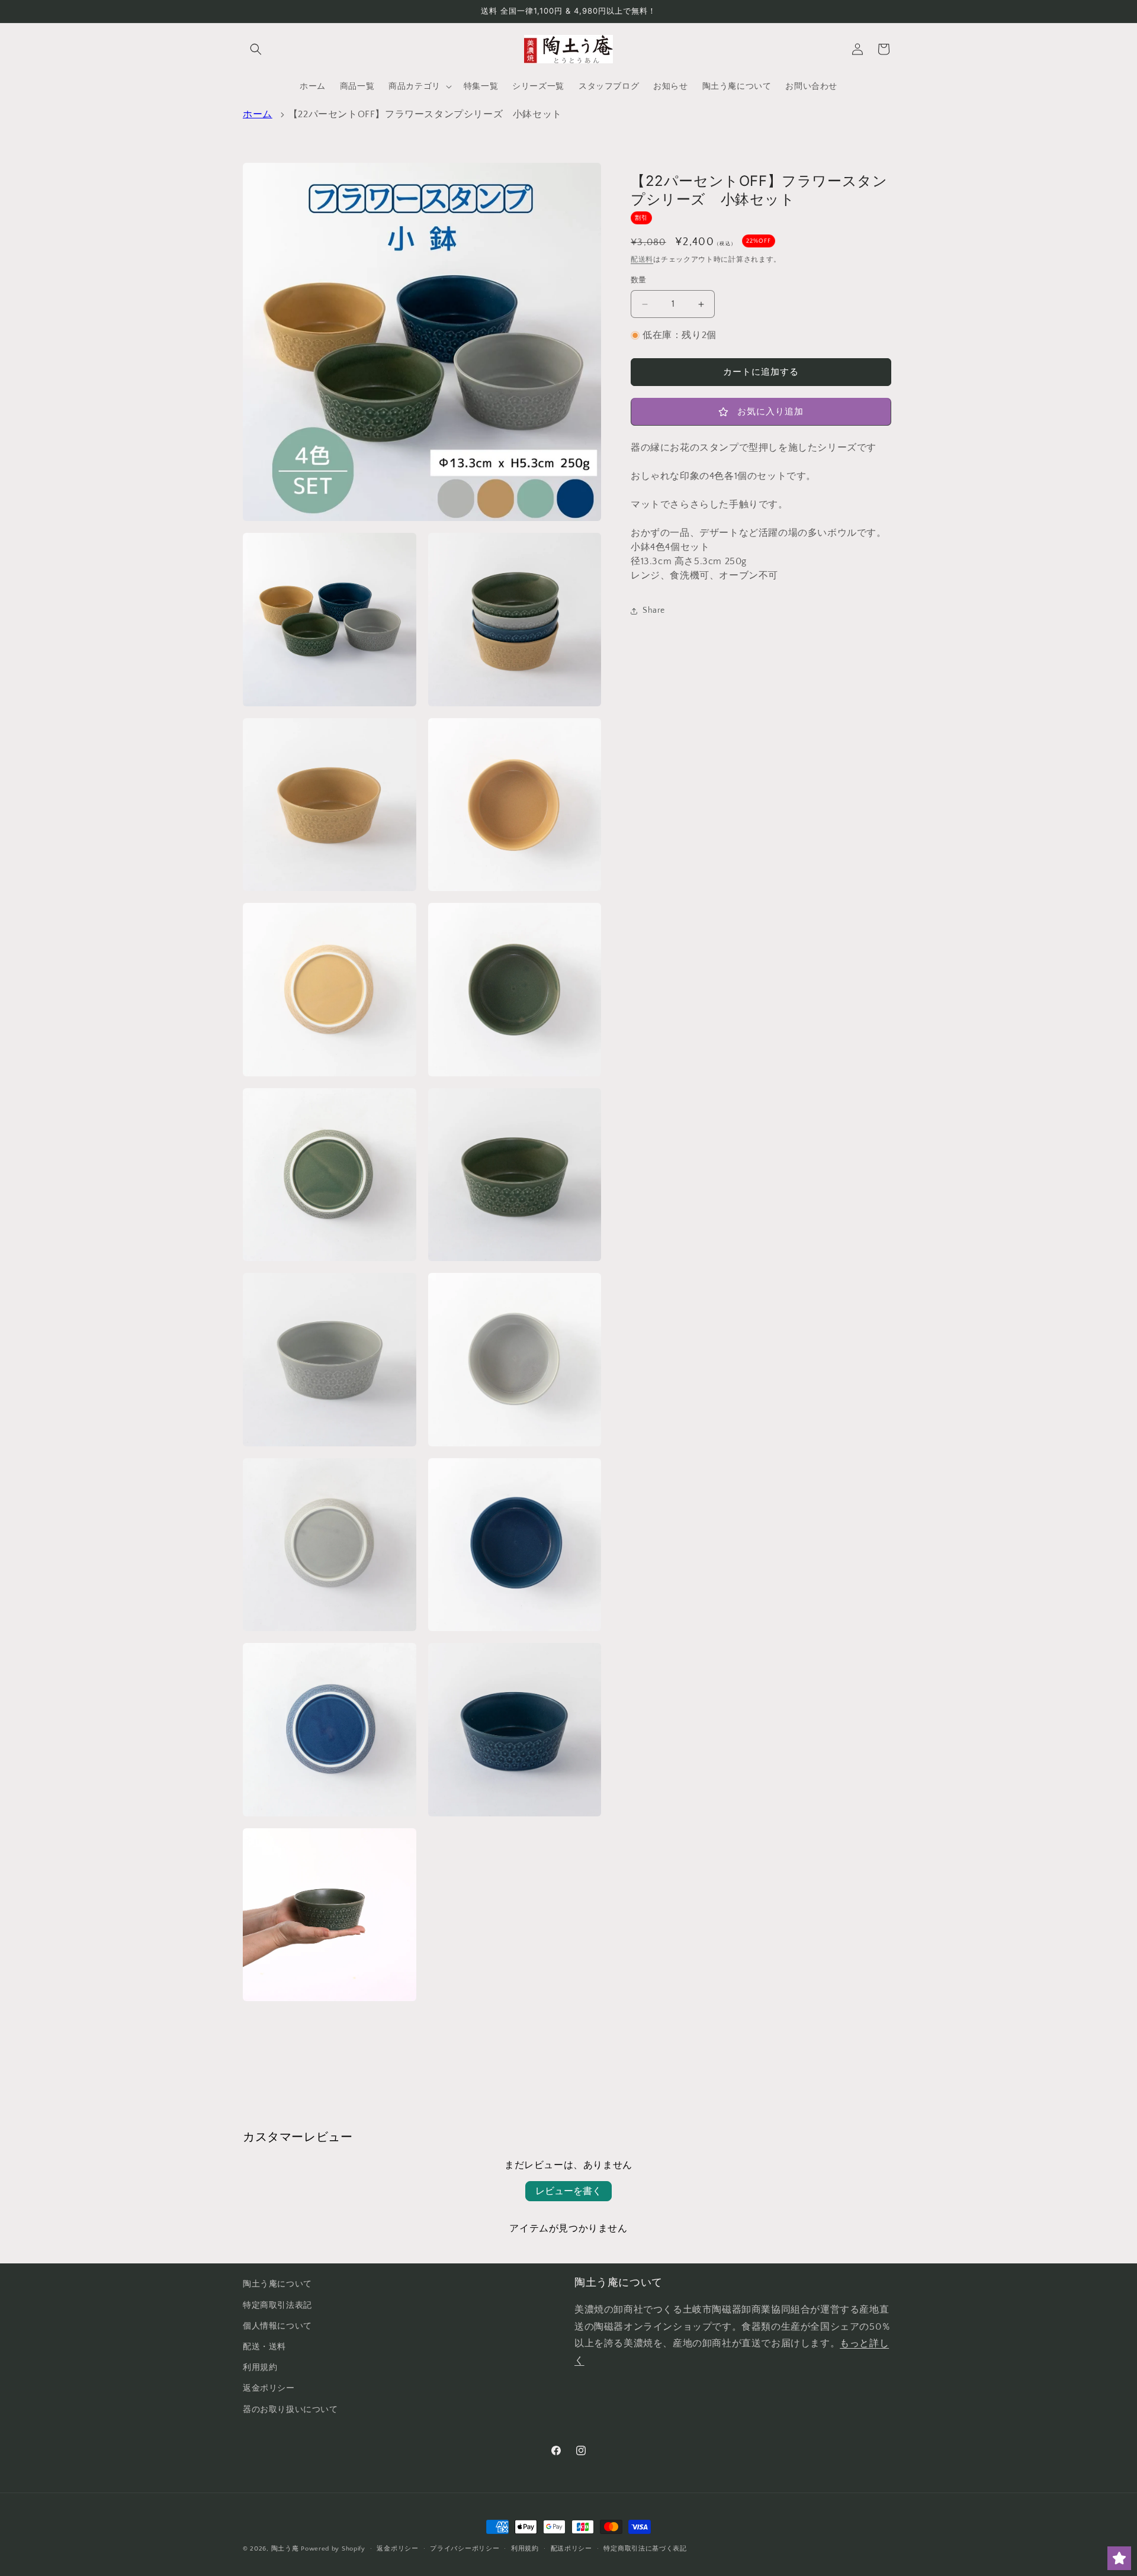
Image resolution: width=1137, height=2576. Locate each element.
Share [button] (654, 611)
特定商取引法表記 (277, 2305)
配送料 (642, 260)
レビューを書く (568, 2191)
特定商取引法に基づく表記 (645, 2549)
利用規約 (260, 2368)
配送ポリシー (571, 2549)
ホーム (258, 114)
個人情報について (277, 2326)
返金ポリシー (269, 2388)
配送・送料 (264, 2347)
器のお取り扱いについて (290, 2410)
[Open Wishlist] (1119, 2558)
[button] (256, 49)
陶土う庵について (277, 2284)
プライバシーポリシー (465, 2549)
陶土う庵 (285, 2549)
